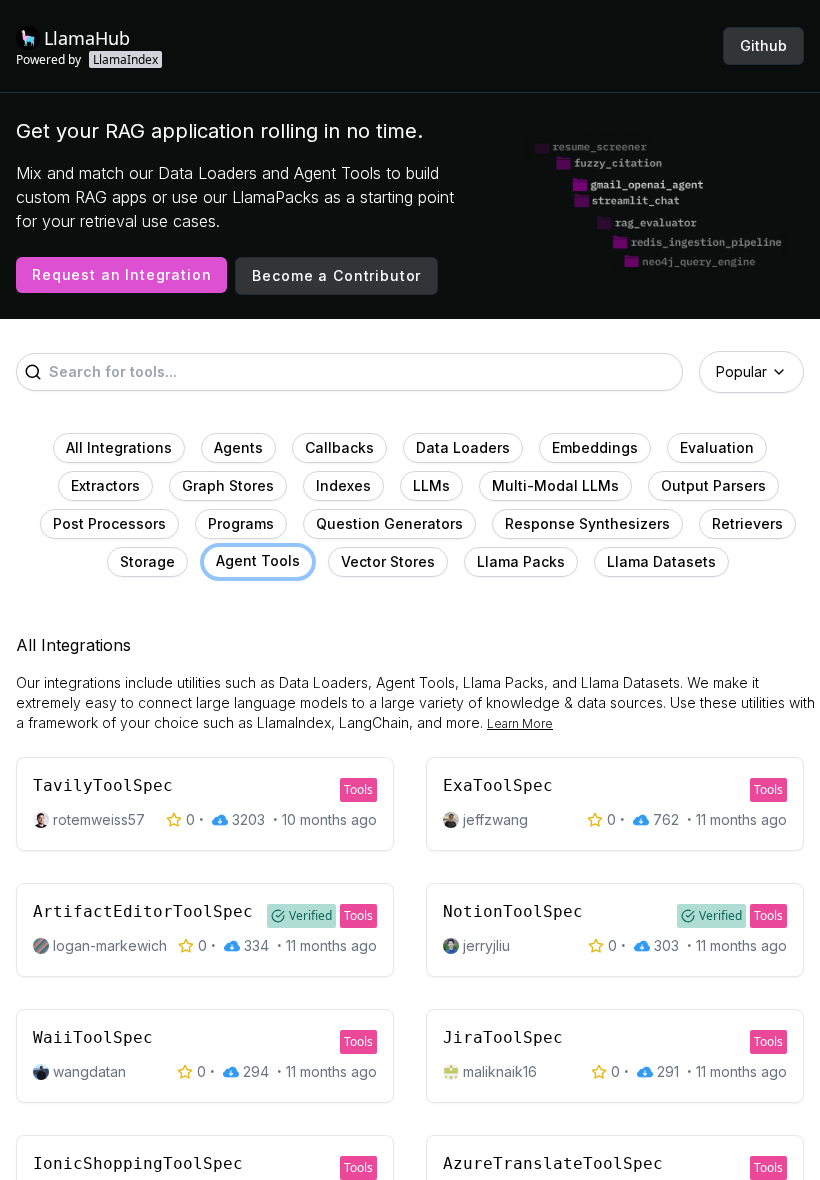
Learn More (520, 723)
